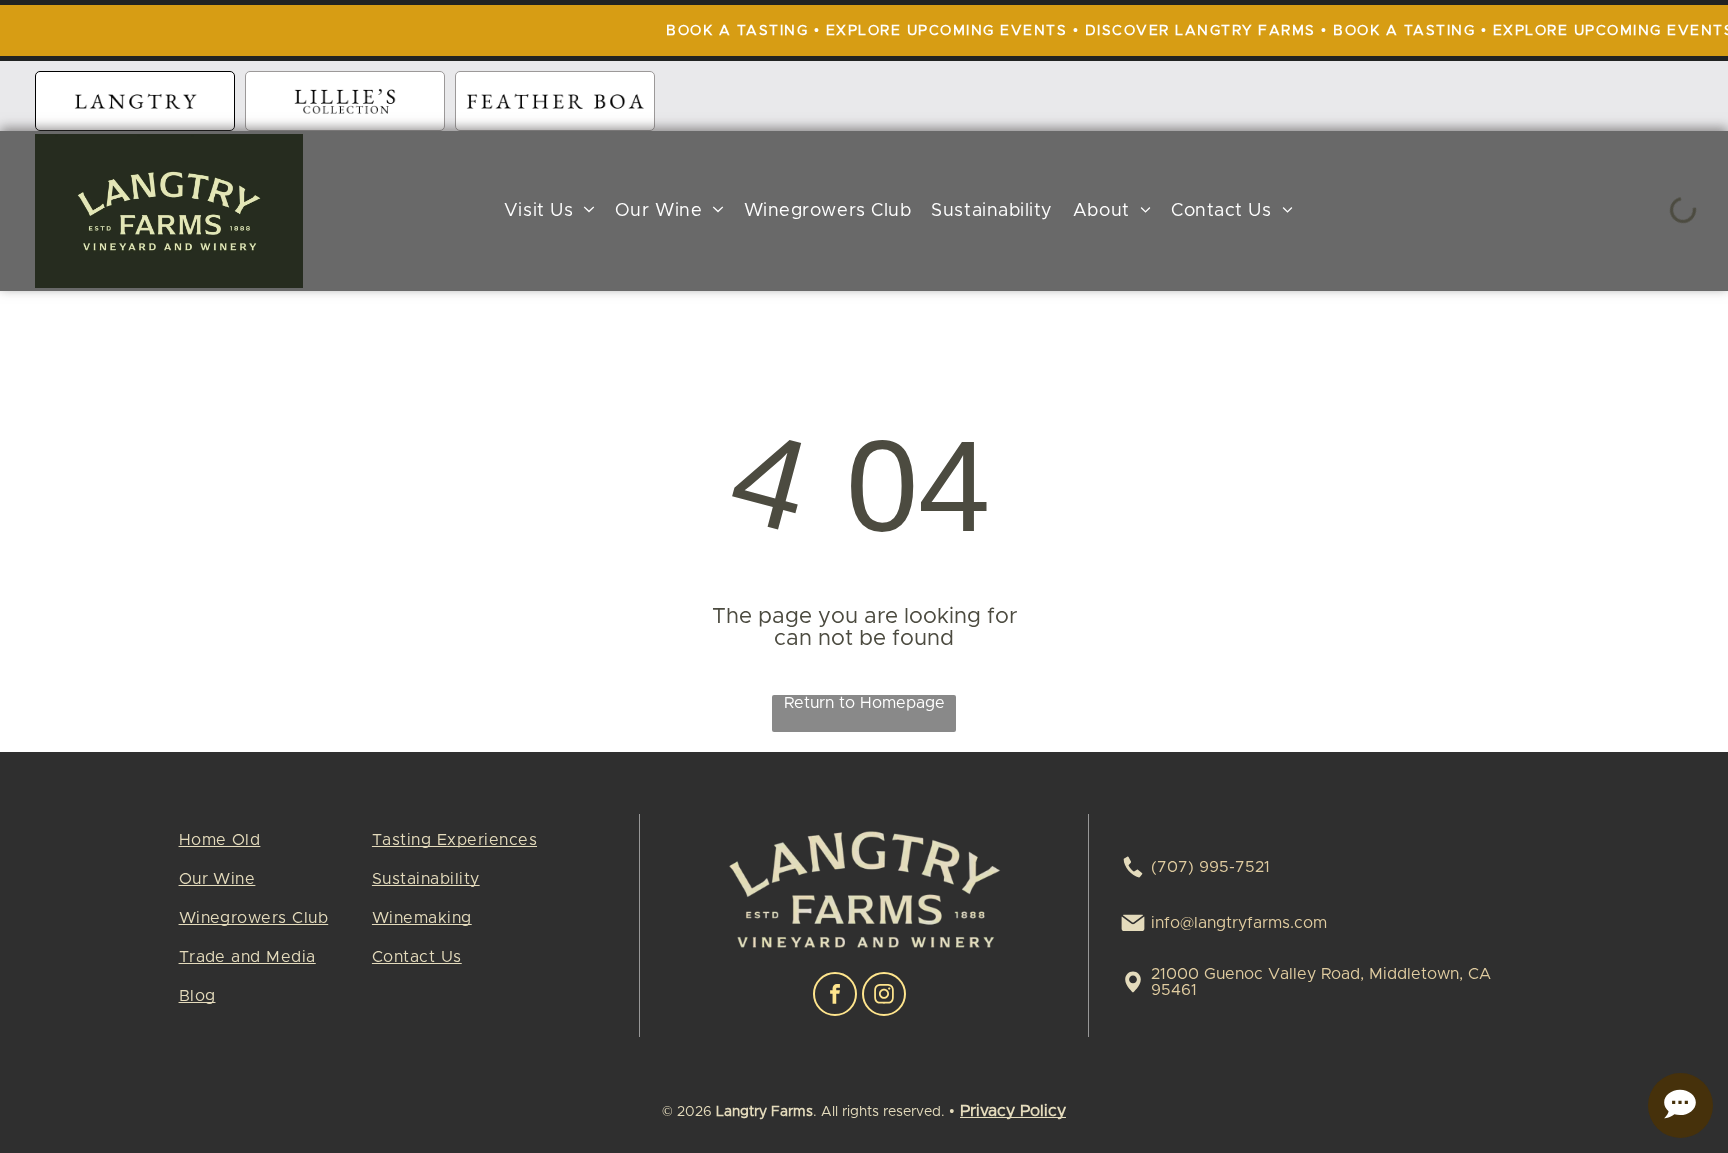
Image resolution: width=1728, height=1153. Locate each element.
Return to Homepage (864, 703)
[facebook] (835, 996)
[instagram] (884, 996)
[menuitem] (549, 211)
